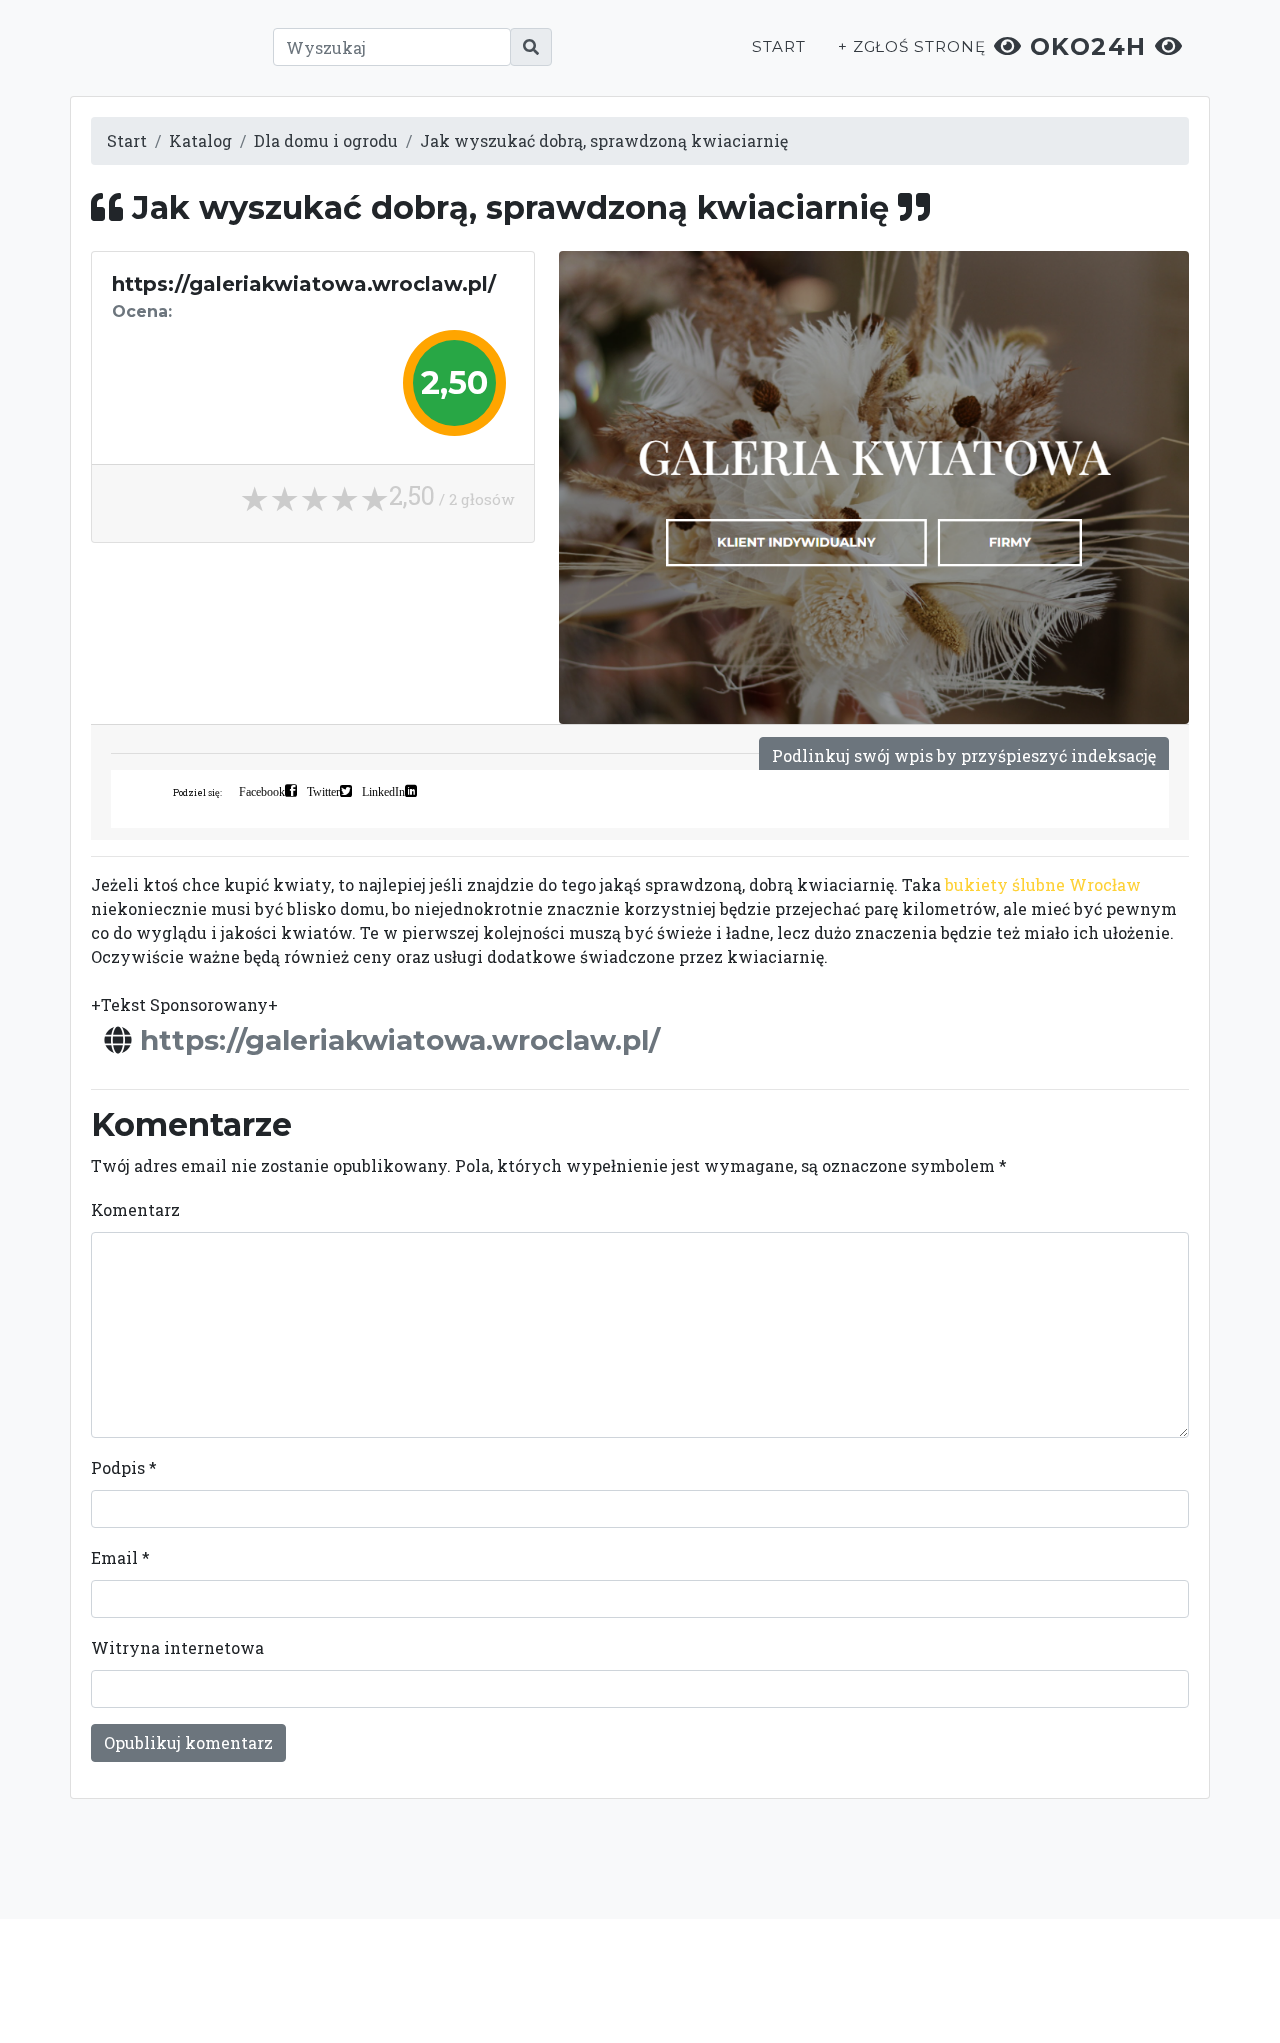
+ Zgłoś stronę (912, 46)
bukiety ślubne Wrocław (1043, 884)
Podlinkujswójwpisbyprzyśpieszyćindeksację (964, 755)
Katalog (200, 140)
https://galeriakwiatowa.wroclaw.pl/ (400, 1040)
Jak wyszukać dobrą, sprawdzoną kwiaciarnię (604, 140)
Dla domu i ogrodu (326, 140)
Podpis (124, 1467)
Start (779, 46)
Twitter (323, 791)
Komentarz (135, 1209)
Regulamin (950, 1981)
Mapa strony (1052, 1981)
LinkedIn (383, 791)
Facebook (262, 791)
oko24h (1088, 46)
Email (120, 1557)
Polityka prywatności (818, 1981)
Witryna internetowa (177, 1647)
